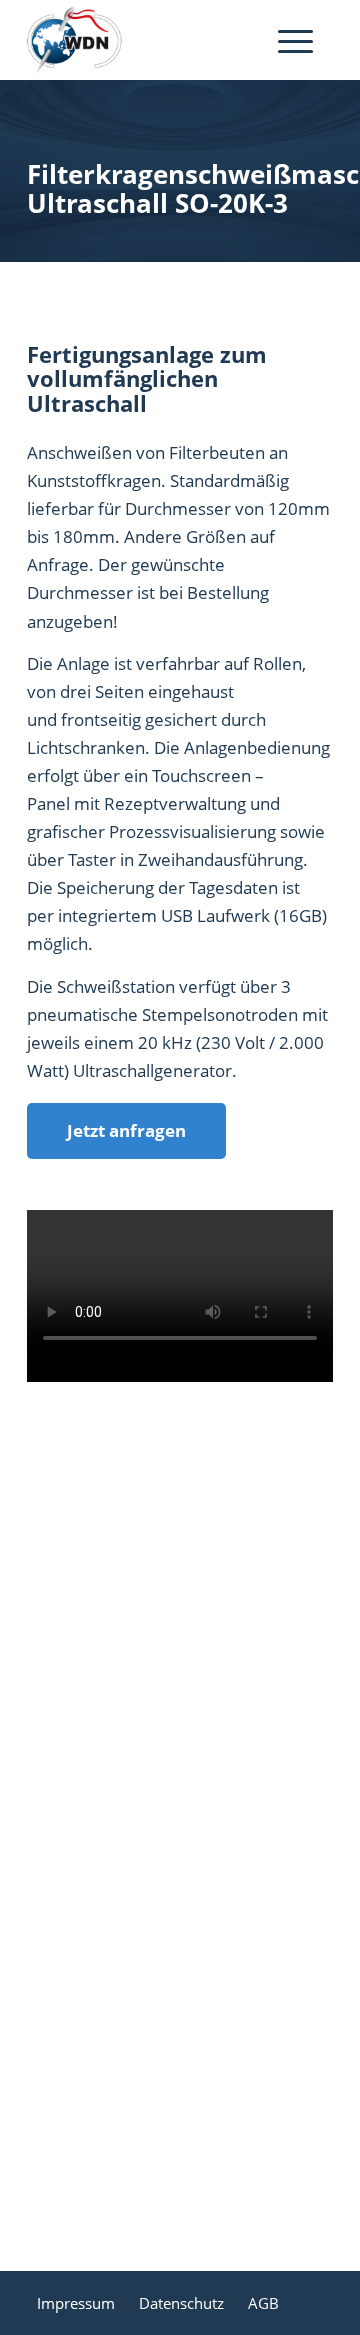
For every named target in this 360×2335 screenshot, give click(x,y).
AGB (263, 2303)
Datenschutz (181, 2303)
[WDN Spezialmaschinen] (149, 40)
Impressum (76, 2303)
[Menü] (285, 40)
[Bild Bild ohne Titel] (188, 1546)
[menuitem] (295, 40)
